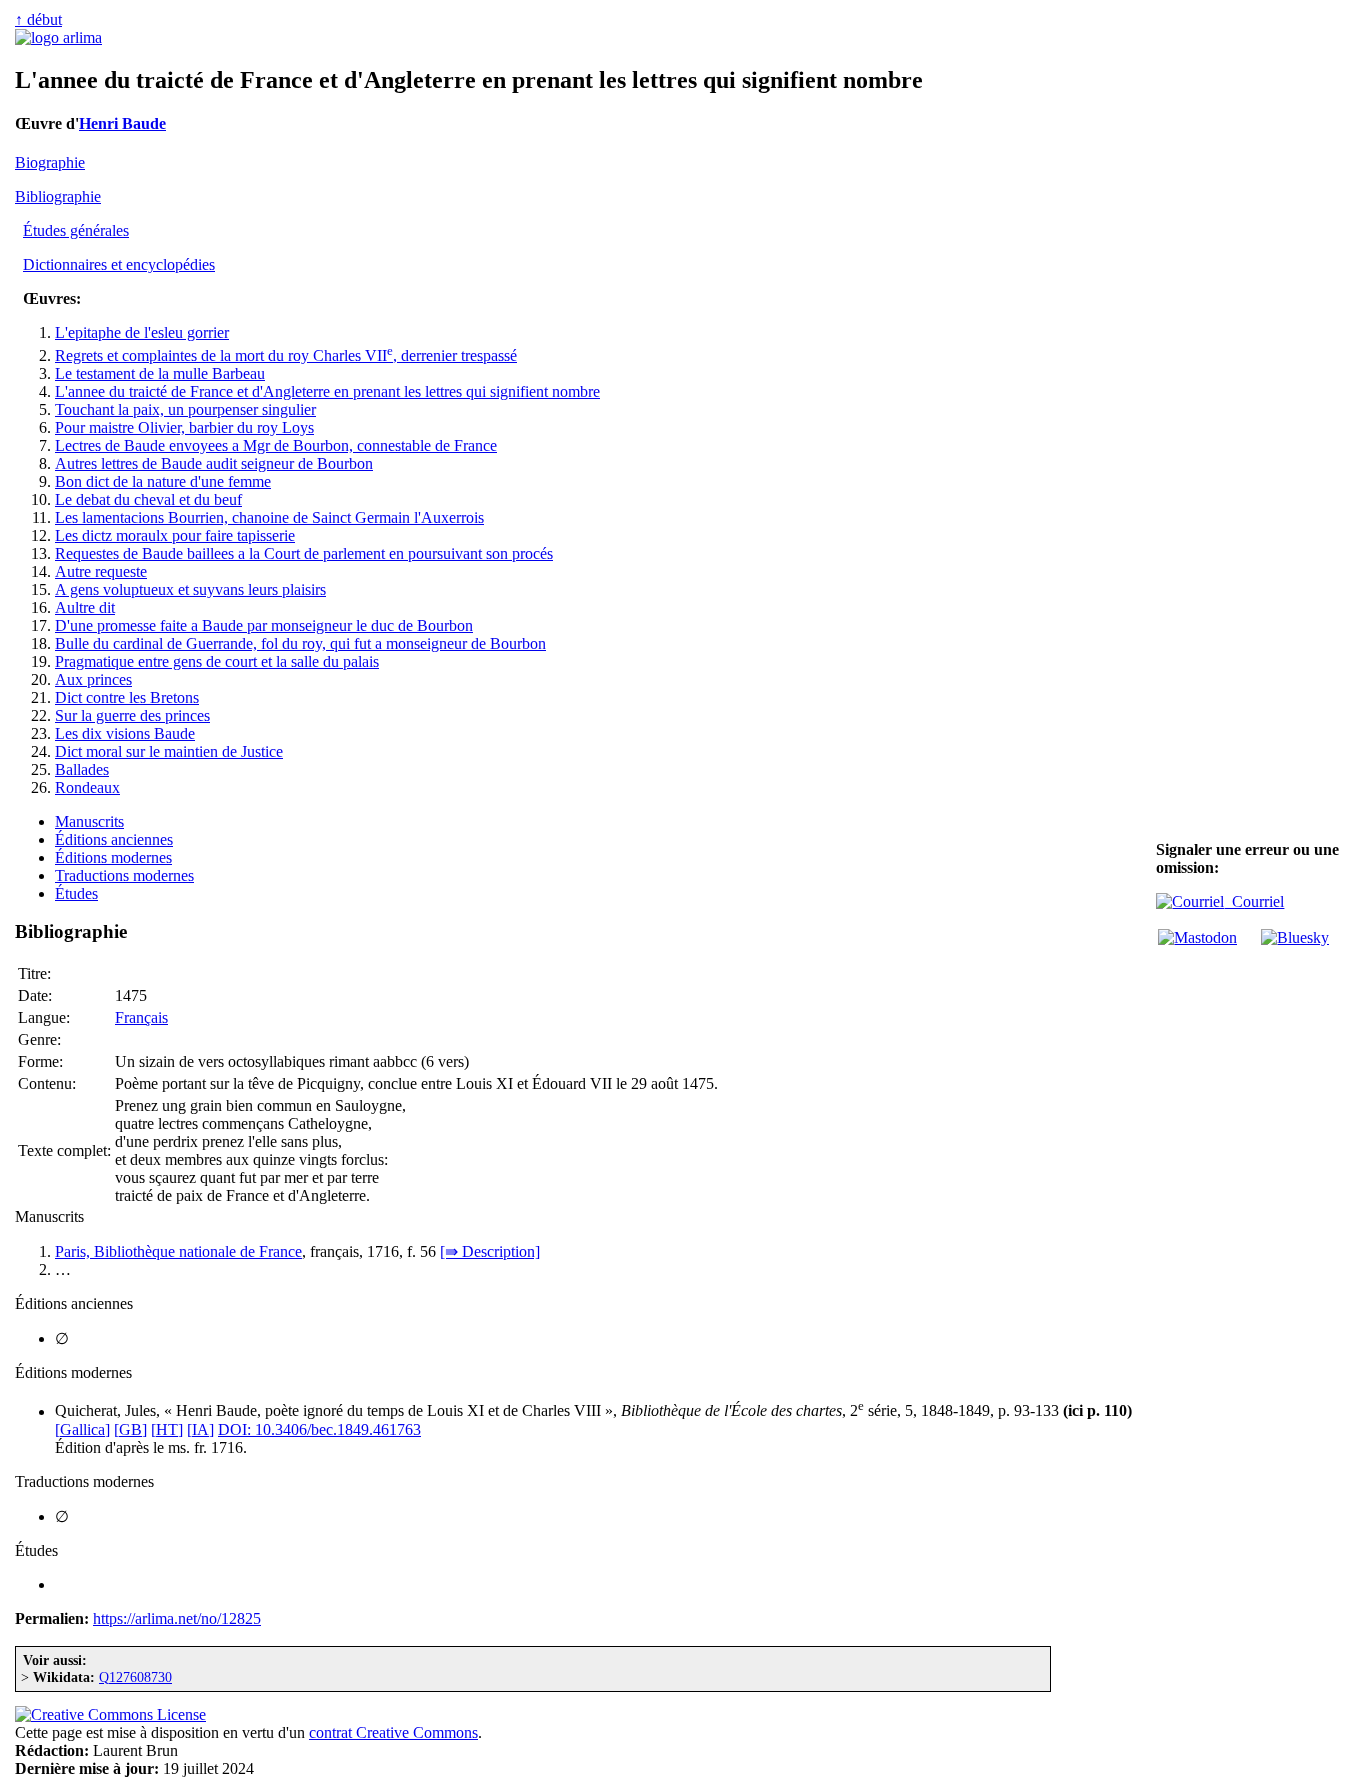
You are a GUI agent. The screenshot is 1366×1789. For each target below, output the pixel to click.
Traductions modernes (124, 875)
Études (76, 893)
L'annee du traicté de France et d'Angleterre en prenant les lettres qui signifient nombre (327, 391)
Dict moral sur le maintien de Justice (169, 751)
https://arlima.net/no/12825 (177, 1618)
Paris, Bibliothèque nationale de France (178, 1251)
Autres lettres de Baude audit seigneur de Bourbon (214, 463)
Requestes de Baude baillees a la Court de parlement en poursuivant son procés (304, 553)
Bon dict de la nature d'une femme (163, 481)
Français (141, 1017)
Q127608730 (135, 1677)
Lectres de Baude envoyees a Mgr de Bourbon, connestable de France (276, 445)
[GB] (130, 1429)
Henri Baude (122, 123)
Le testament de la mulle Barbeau (160, 373)
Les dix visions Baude (125, 733)
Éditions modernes (113, 857)
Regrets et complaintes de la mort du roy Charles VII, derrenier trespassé (286, 355)
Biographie (50, 162)
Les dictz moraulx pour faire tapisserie (175, 535)
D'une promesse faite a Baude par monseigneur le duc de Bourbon (264, 625)
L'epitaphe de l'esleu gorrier (142, 332)
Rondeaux (87, 787)
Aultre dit (85, 607)
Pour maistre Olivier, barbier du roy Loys (184, 427)
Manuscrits (89, 821)
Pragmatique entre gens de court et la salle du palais (217, 661)
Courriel (1254, 901)
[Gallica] (82, 1429)
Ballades (82, 769)
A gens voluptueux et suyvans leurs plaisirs (190, 589)
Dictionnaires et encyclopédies (119, 264)
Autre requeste (101, 571)
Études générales (76, 230)
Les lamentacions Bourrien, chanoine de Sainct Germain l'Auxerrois (269, 517)
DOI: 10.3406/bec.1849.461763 (319, 1429)
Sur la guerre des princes (132, 715)
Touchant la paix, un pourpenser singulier (185, 409)
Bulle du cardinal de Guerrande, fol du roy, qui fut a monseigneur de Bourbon (300, 643)
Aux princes (93, 679)
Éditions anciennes (114, 839)
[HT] (167, 1429)
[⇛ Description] (490, 1251)
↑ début (38, 19)
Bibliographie (58, 196)
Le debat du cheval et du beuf (148, 499)
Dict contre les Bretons (127, 697)
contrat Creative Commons (393, 1732)
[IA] (200, 1429)
